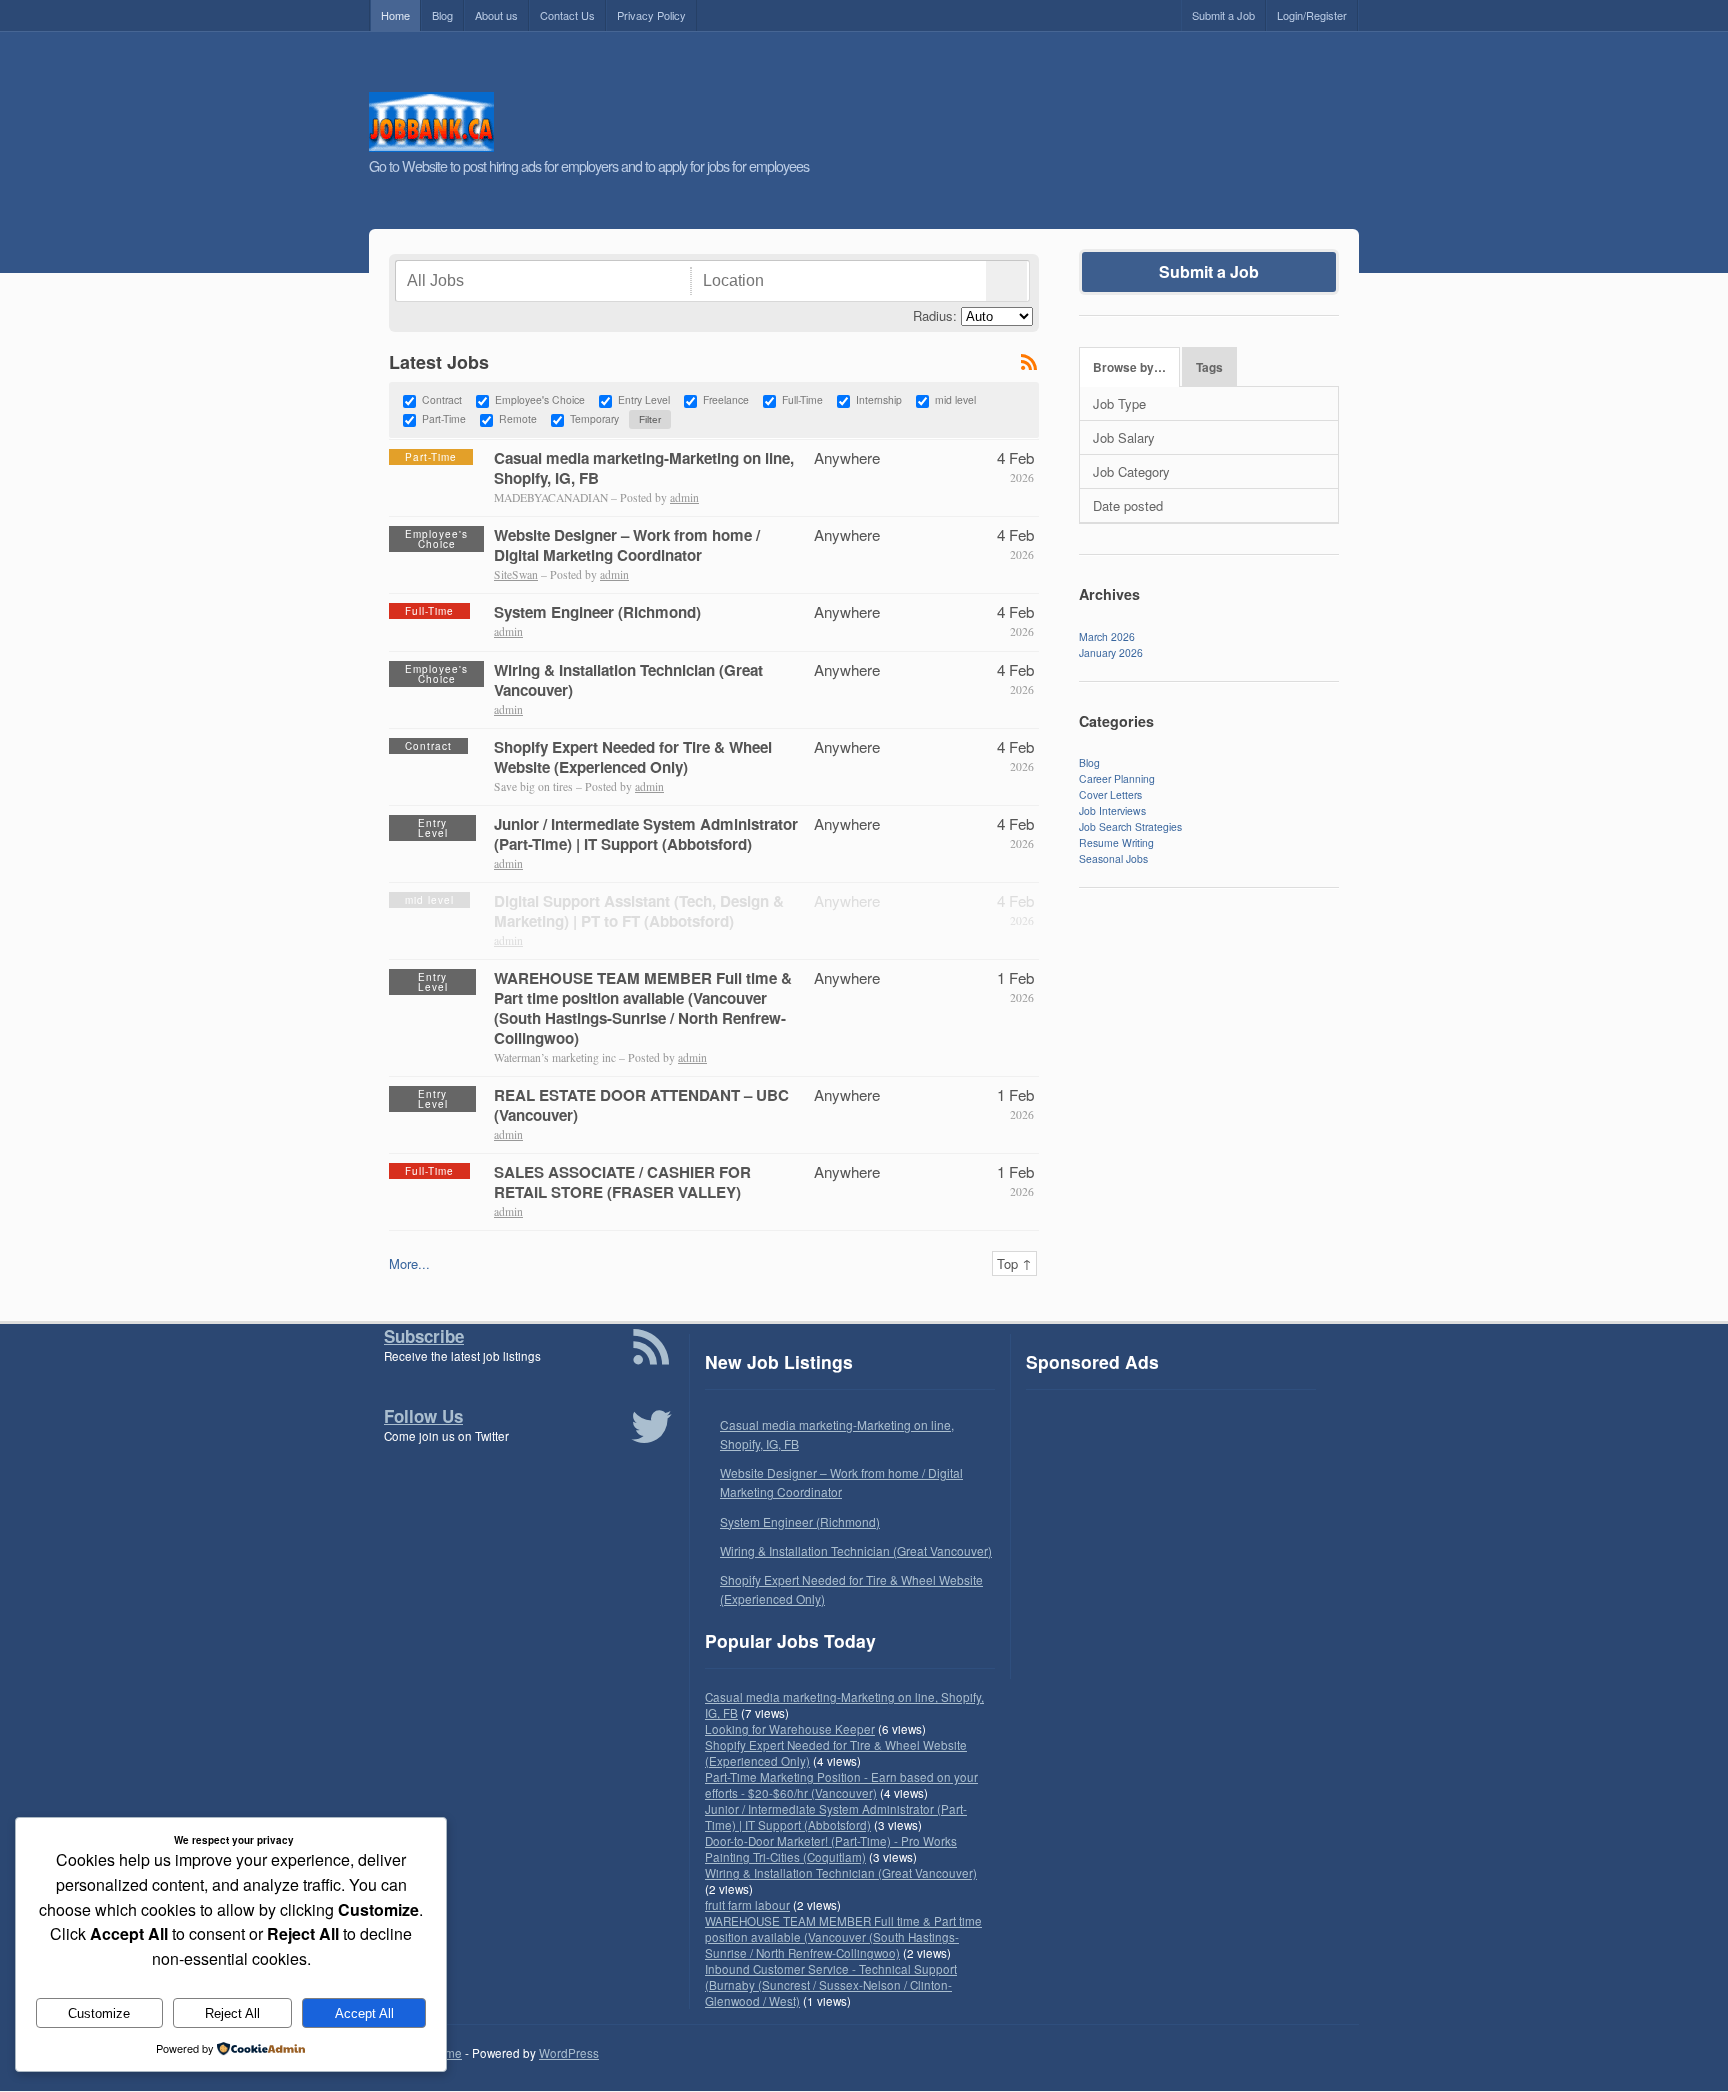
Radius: (935, 315)
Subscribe (424, 1336)
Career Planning (1117, 778)
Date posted (1128, 505)
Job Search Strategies (1130, 826)
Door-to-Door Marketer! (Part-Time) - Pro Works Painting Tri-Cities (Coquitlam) (831, 1849)
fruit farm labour (747, 1905)
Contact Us (567, 15)
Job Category (1131, 471)
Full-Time (802, 400)
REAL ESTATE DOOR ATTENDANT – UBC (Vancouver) (641, 1105)
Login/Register (1312, 15)
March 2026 (1107, 636)
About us (496, 15)
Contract (442, 400)
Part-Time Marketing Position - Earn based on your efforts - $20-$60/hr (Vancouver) (841, 1785)
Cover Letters (1110, 794)
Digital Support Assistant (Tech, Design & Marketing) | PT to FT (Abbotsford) (639, 911)
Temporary (594, 419)
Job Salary (1124, 437)
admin (684, 497)
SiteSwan (516, 574)
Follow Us (423, 1416)
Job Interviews (1112, 810)
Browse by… (1129, 367)
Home (395, 15)
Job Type (1119, 403)
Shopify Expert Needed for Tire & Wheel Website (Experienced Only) (633, 757)
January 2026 (1111, 652)
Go (1006, 281)
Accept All (364, 2013)
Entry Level (644, 400)
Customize (99, 2013)
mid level (955, 400)
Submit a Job (1223, 15)
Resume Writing (1116, 842)
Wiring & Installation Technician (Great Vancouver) (628, 680)
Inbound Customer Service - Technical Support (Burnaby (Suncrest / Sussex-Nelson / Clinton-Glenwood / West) (831, 1985)
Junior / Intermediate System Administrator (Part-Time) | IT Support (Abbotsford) (646, 834)
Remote (518, 419)
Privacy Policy (651, 15)
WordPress (569, 2053)
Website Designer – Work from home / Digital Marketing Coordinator (627, 545)
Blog (442, 15)
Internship (879, 400)
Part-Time (444, 419)
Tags (1209, 367)
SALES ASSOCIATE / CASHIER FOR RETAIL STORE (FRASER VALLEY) (622, 1182)
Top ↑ (1014, 1263)
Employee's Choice (540, 400)
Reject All (232, 2013)
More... (409, 1263)
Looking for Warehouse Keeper (790, 1729)
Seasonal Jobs (1113, 858)
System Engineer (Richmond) (597, 612)
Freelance (726, 400)
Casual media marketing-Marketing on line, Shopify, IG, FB (644, 468)
